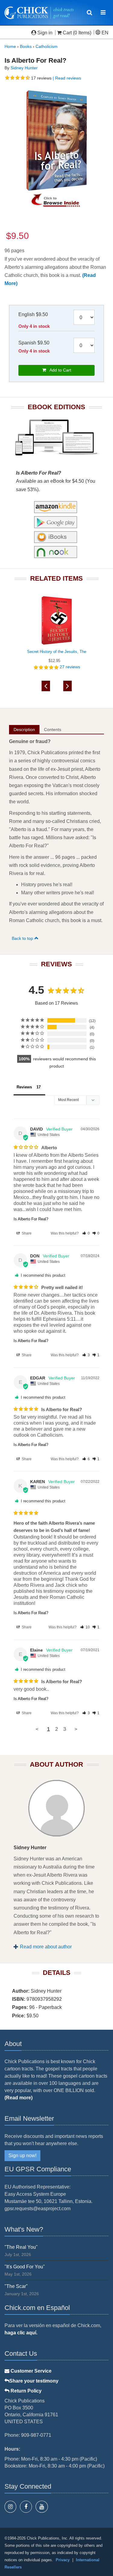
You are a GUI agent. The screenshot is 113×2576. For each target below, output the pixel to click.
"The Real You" (21, 2247)
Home (10, 46)
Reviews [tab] (24, 1087)
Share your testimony (34, 2381)
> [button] (76, 1729)
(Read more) (19, 2098)
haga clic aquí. (21, 2333)
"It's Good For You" (25, 2267)
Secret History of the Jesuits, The (57, 652)
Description (24, 730)
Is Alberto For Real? (31, 1219)
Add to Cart (59, 370)
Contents (53, 730)
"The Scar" (16, 2286)
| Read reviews (66, 78)
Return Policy (25, 2391)
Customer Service (30, 2371)
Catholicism (47, 46)
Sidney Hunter (24, 68)
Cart (67, 33)
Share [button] (26, 1233)
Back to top (23, 938)
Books (26, 46)
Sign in (45, 33)
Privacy (63, 2560)
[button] (86, 1233)
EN (104, 33)
